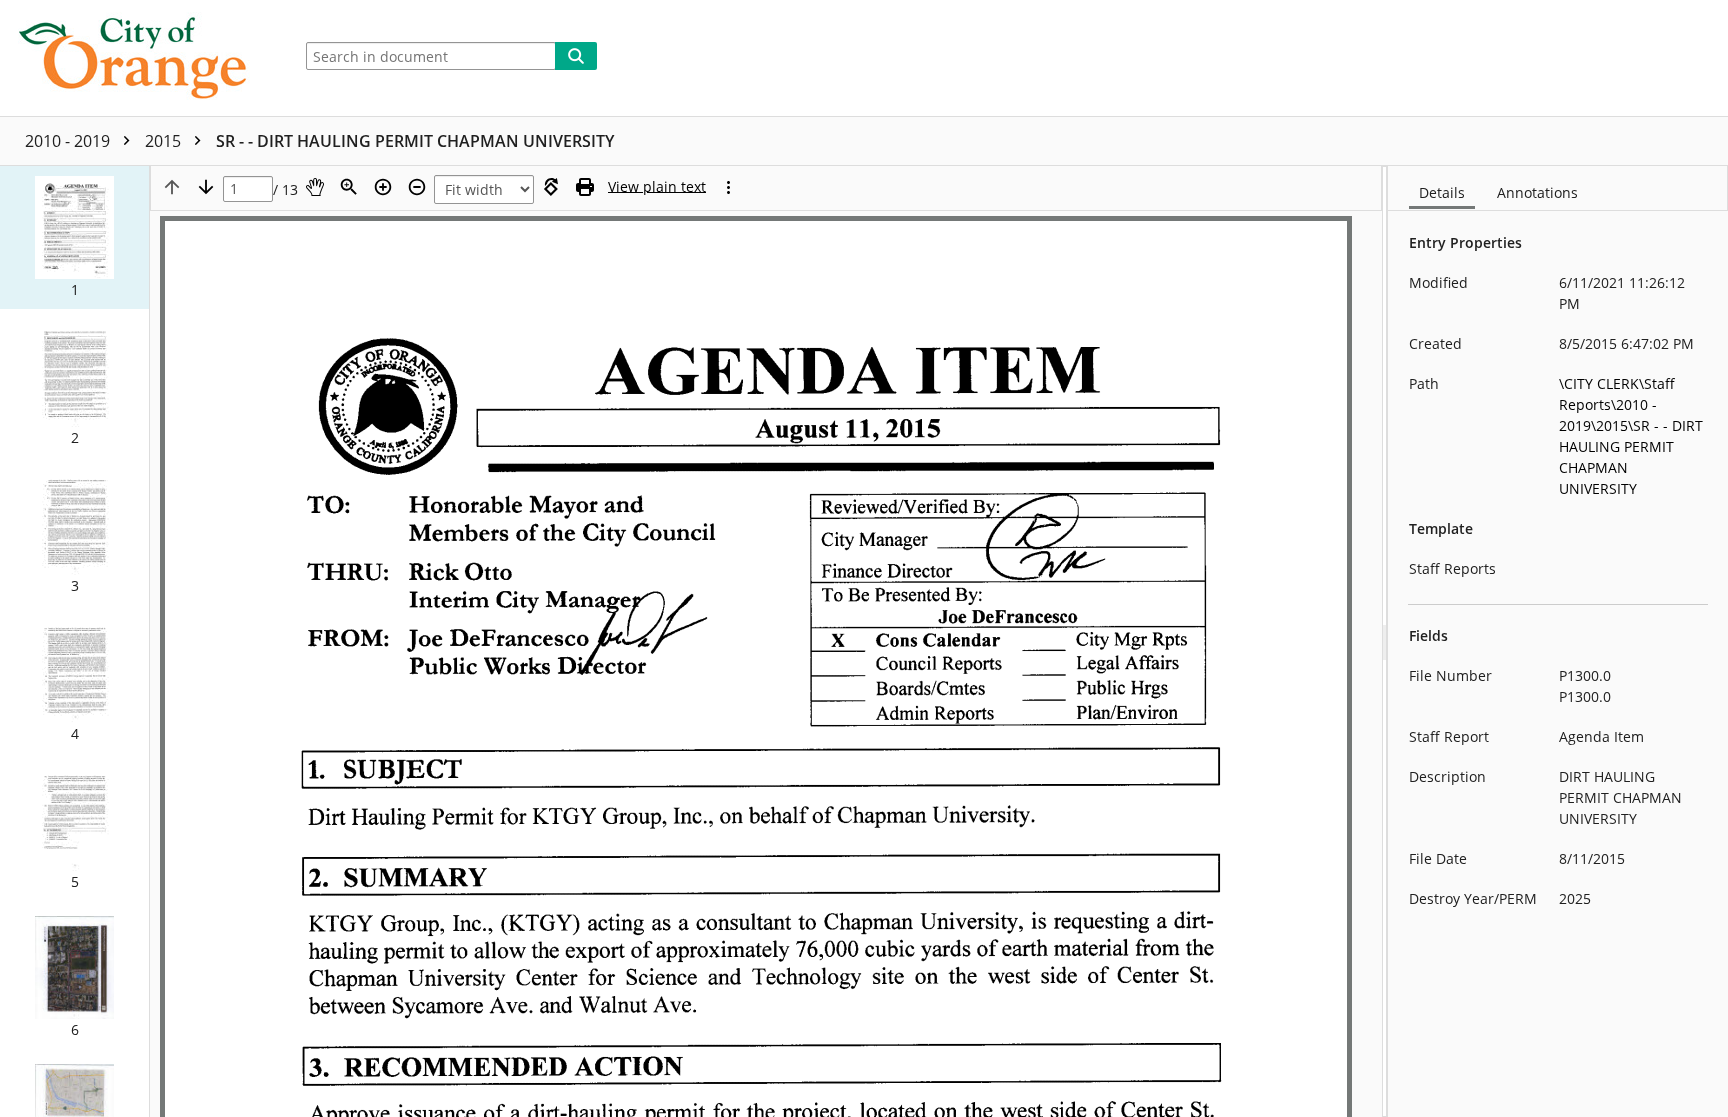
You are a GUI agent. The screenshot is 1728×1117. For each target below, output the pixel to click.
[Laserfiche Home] (141, 58)
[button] (74, 237)
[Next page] (206, 187)
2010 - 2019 (69, 141)
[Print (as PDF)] (585, 187)
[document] (1558, 641)
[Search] (576, 56)
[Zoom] (349, 187)
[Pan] (315, 187)
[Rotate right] (551, 187)
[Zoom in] (383, 187)
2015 (165, 141)
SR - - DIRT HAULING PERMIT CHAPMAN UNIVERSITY (415, 141)
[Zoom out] (417, 187)
